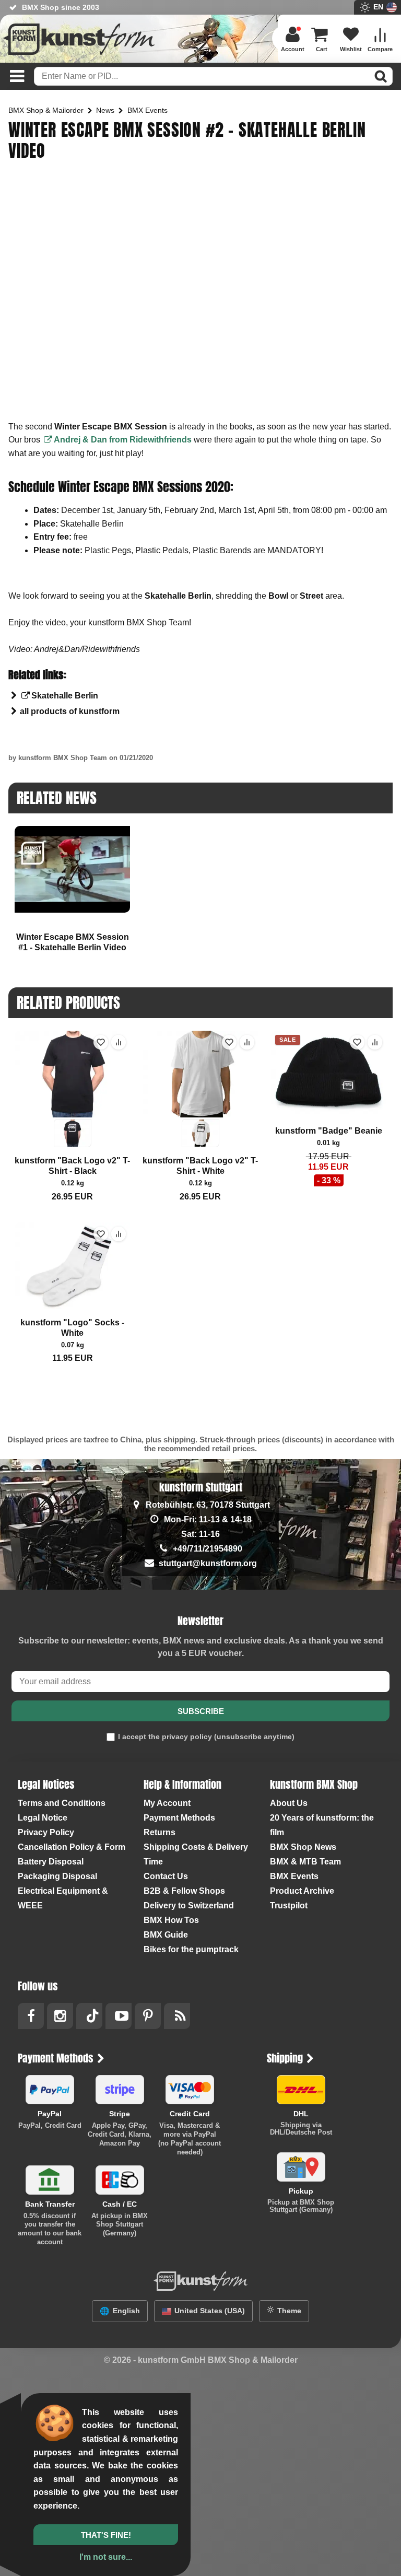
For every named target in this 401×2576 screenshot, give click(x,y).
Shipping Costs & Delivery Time (196, 1854)
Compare (380, 49)
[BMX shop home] (79, 42)
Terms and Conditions (62, 1803)
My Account (167, 1803)
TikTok (89, 2016)
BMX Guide (166, 1935)
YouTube (119, 2016)
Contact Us (166, 1876)
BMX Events (294, 1876)
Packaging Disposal (57, 1876)
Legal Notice (43, 1818)
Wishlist (351, 49)
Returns (160, 1832)
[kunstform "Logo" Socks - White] (72, 1266)
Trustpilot (289, 1905)
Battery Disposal (51, 1862)
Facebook (31, 2016)
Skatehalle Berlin (65, 696)
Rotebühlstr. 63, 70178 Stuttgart (208, 1505)
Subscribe (201, 1711)
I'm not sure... (106, 2557)
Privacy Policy (46, 1832)
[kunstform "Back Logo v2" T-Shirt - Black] (72, 1089)
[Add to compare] (119, 1042)
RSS (177, 2016)
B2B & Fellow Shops (184, 1891)
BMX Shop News (303, 1847)
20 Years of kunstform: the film (322, 1825)
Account (293, 49)
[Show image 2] (73, 1133)
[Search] (381, 76)
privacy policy (187, 1736)
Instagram (60, 2016)
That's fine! (106, 2535)
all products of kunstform (70, 711)
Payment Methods (179, 1818)
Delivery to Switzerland (189, 1905)
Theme (289, 2311)
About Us (289, 1803)
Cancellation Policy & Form (72, 1847)
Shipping (285, 2058)
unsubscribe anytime (254, 1736)
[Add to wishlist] (101, 1042)
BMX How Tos (171, 1920)
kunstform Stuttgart (201, 1487)
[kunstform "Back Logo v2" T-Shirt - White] (200, 1089)
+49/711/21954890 (208, 1549)
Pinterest (148, 2016)
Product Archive (302, 1891)
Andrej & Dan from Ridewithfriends (124, 440)
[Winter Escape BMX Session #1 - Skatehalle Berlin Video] (72, 869)
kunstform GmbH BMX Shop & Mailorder (218, 2360)
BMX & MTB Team (305, 1862)
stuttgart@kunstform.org (208, 1563)
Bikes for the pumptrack (191, 1949)
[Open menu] (14, 76)
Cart (322, 49)
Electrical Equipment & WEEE (63, 1898)
